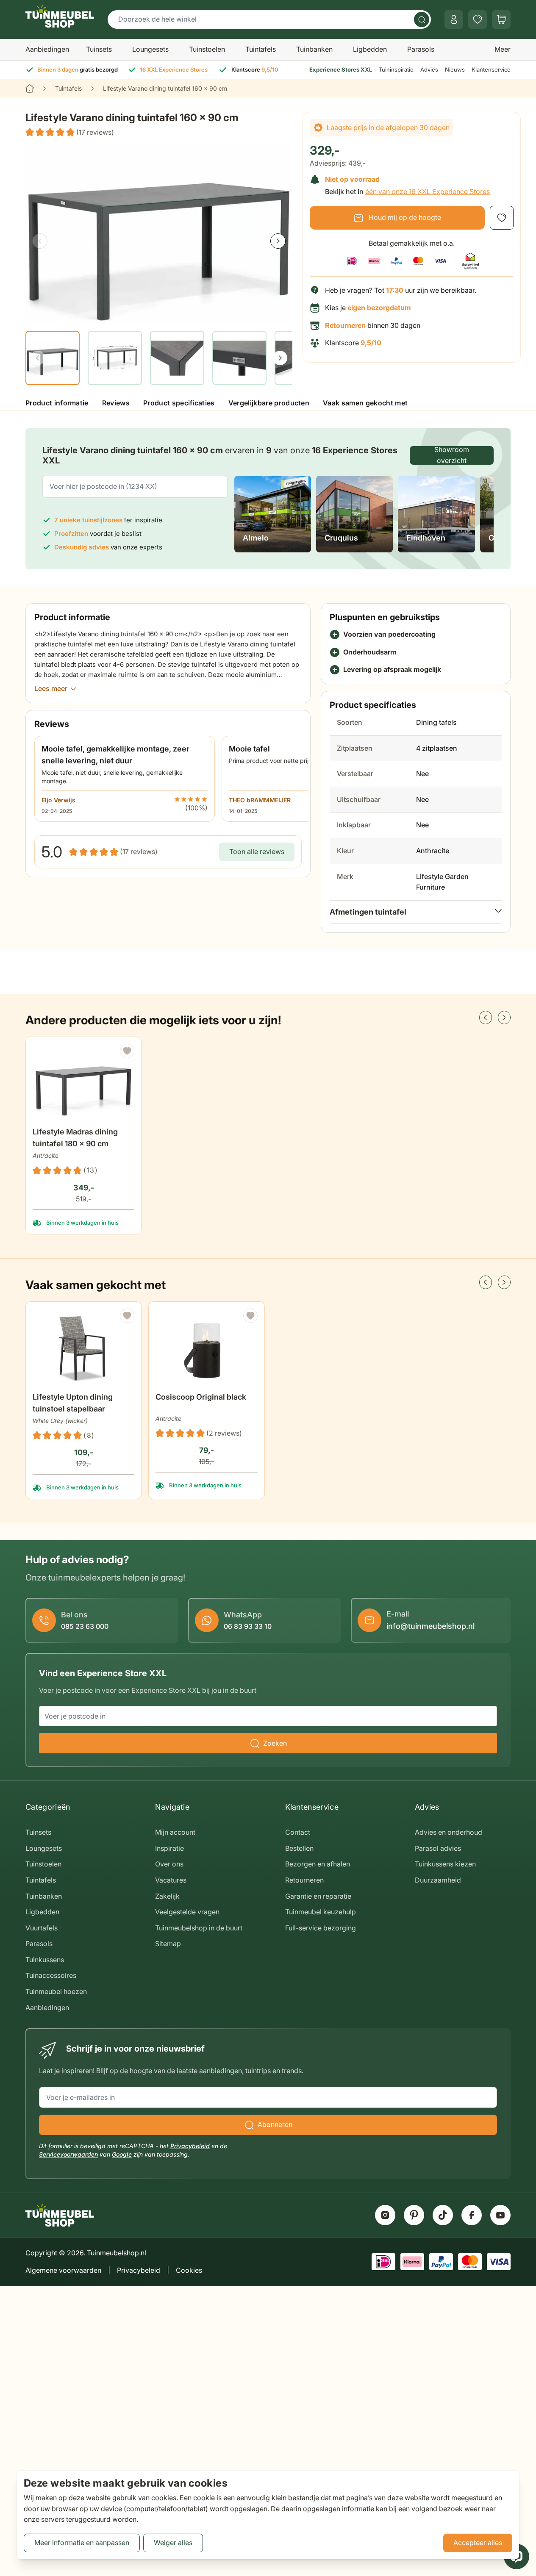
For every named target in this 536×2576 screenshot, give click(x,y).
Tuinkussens (45, 1960)
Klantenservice (491, 69)
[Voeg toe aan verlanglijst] (502, 218)
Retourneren (304, 1880)
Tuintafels (261, 49)
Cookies (189, 2270)
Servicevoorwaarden (68, 2154)
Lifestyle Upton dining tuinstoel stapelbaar (73, 1403)
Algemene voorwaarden (63, 2270)
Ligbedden (370, 49)
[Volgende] (278, 241)
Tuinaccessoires (51, 1975)
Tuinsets (99, 49)
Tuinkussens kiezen (445, 1864)
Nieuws (455, 69)
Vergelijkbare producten (269, 403)
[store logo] (60, 16)
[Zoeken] (422, 19)
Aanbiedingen (47, 49)
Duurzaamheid (438, 1880)
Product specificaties (179, 403)
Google (122, 2154)
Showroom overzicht (452, 455)
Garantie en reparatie (318, 1896)
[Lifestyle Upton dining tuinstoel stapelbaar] (83, 1348)
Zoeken (275, 1743)
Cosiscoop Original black (201, 1397)
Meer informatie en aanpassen (82, 2543)
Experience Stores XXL (341, 69)
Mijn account (175, 1832)
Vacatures (171, 1880)
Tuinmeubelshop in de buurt (199, 1928)
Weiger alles (173, 2543)
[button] (70, 133)
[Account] (454, 19)
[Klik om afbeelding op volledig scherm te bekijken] (159, 233)
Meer (503, 49)
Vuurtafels (42, 1928)
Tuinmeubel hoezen (56, 1991)
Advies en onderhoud (449, 1832)
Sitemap (168, 1944)
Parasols (421, 49)
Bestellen (299, 1848)
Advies (429, 69)
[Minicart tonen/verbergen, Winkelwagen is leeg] (501, 19)
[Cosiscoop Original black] (206, 1348)
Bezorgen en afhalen (318, 1864)
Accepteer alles (478, 2543)
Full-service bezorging (321, 1928)
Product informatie (57, 403)
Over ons (169, 1864)
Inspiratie (169, 1848)
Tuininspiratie (396, 69)
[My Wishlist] (478, 19)
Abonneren (275, 2124)
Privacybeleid (190, 2146)
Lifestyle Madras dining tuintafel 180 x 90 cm (75, 1138)
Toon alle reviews (257, 851)
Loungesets (150, 49)
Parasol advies (438, 1848)
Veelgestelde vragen (187, 1912)
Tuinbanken (314, 49)
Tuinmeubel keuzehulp (321, 1912)
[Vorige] (40, 241)
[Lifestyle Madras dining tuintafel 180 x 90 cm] (83, 1083)
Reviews (116, 403)
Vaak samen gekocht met (365, 403)
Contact (298, 1832)
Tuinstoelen (207, 49)
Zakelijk (167, 1896)
